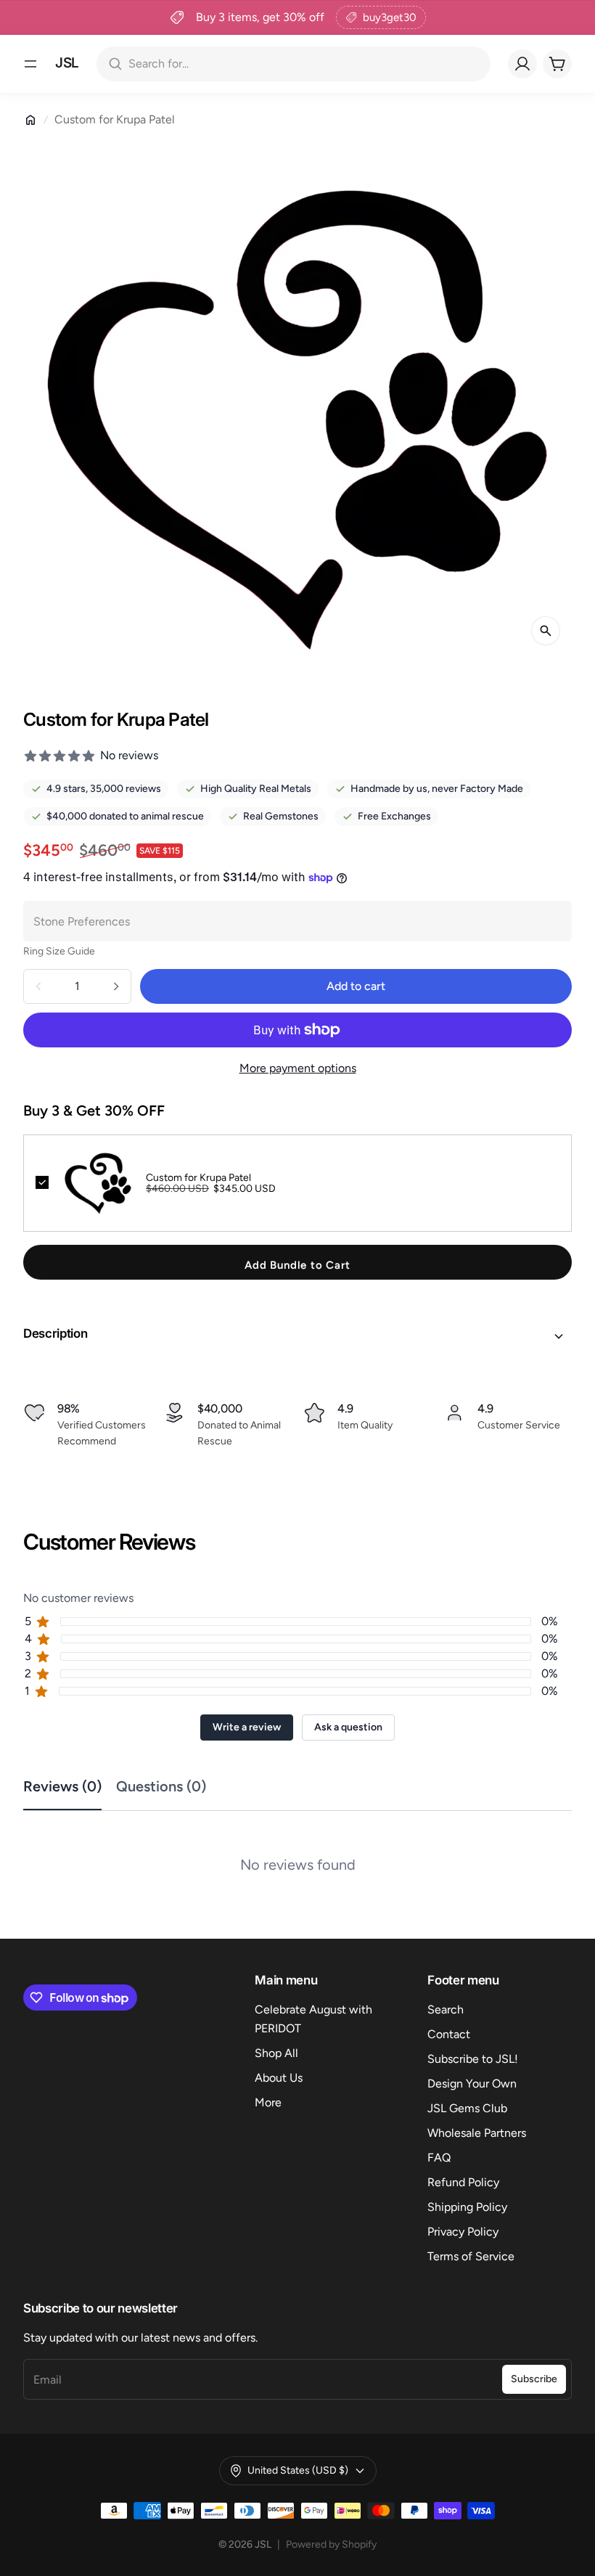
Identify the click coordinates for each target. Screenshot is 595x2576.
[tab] (70, 1787)
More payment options (298, 1068)
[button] (297, 1336)
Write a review (247, 1727)
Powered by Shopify (331, 2544)
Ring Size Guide (59, 951)
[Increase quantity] (116, 986)
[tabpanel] (297, 1853)
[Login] (522, 64)
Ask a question (348, 1727)
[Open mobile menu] (30, 64)
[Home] (30, 120)
